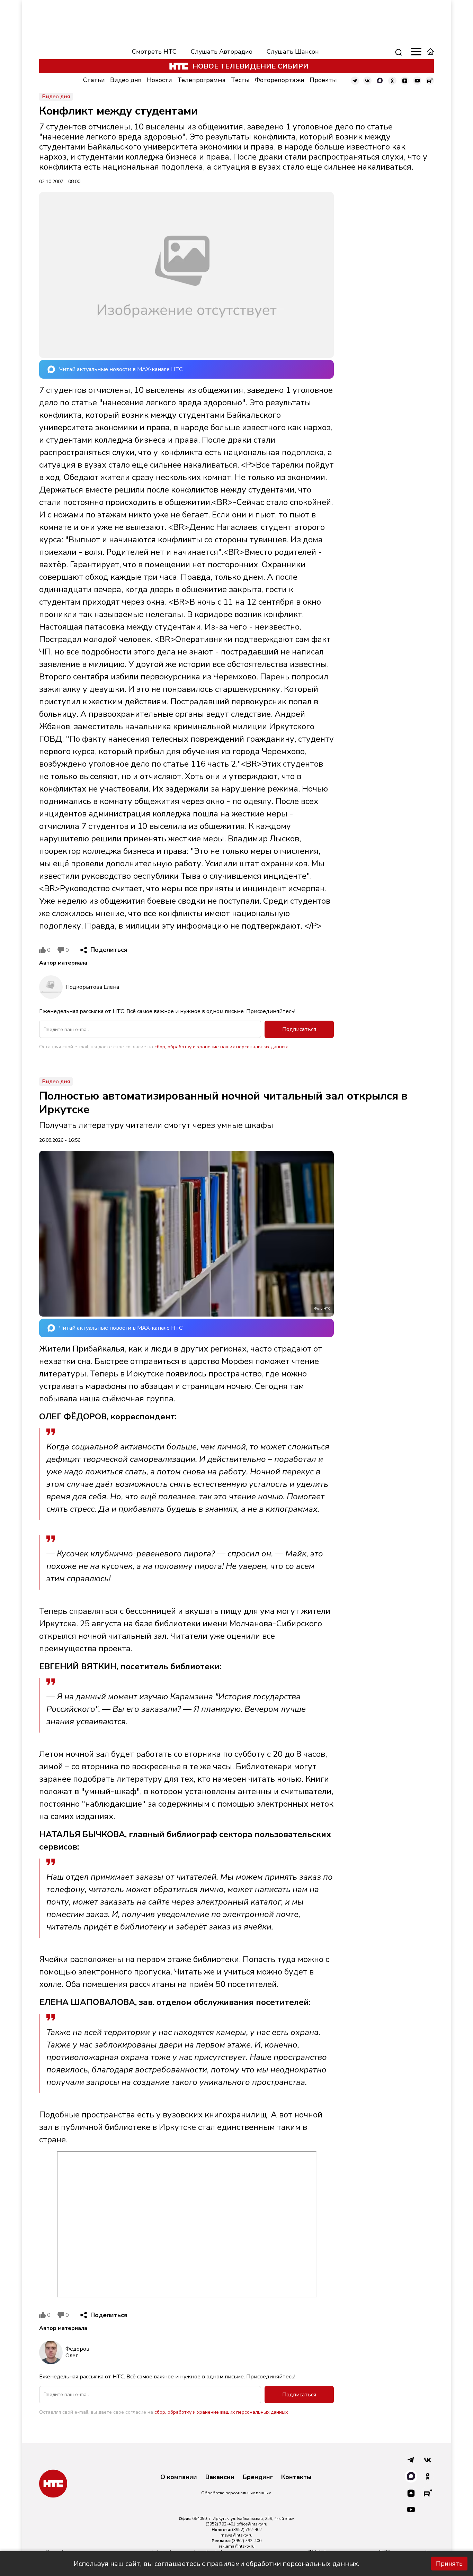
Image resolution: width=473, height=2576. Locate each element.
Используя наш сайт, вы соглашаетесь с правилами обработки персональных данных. (216, 2564)
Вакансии (220, 2477)
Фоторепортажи (280, 80)
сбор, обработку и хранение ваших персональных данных (221, 1047)
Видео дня (126, 80)
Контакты (296, 2477)
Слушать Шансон (293, 52)
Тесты (240, 80)
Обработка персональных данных (236, 2493)
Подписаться (299, 1029)
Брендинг (258, 2477)
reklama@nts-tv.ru (237, 2546)
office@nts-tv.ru (252, 2524)
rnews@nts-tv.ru (237, 2535)
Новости (159, 80)
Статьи (94, 80)
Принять (449, 2564)
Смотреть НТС (154, 52)
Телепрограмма (202, 80)
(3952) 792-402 (247, 2530)
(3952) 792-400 (247, 2541)
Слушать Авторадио (222, 52)
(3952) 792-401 (221, 2524)
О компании (179, 2477)
